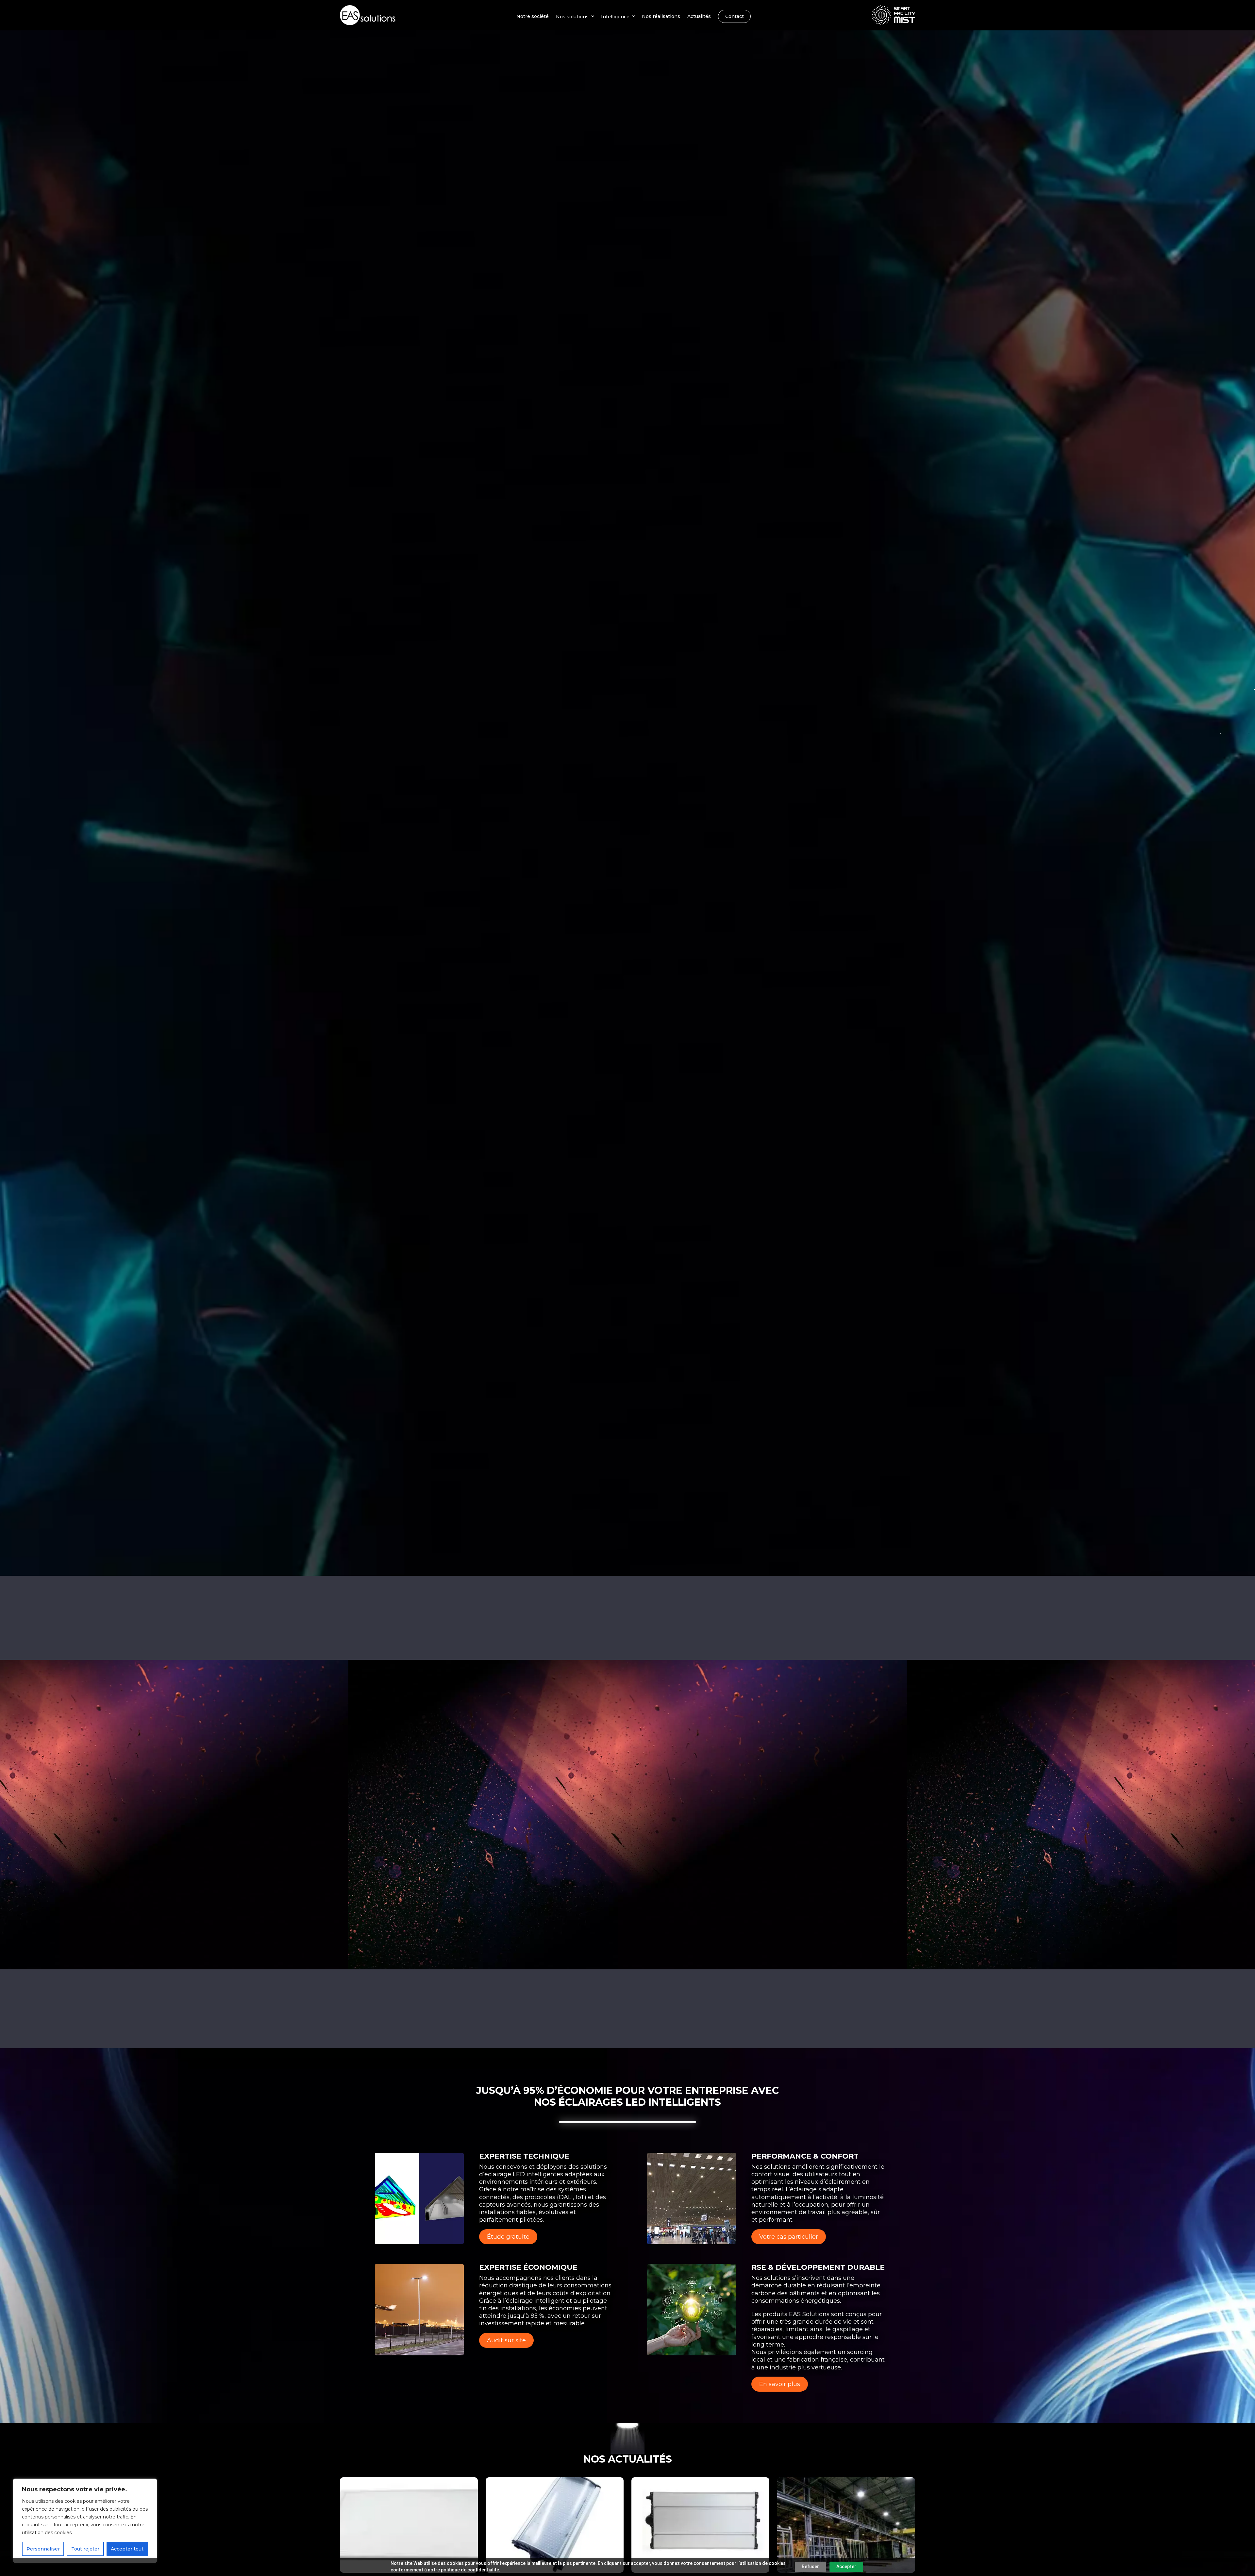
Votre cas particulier (789, 2237)
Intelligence (615, 16)
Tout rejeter (85, 2549)
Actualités (699, 16)
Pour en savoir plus (467, 2025)
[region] (85, 2521)
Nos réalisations (661, 16)
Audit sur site (506, 2340)
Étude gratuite (508, 2237)
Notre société (533, 16)
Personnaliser (43, 2549)
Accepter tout (127, 2549)
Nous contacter (628, 829)
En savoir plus (780, 2384)
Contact (735, 16)
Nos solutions (572, 16)
